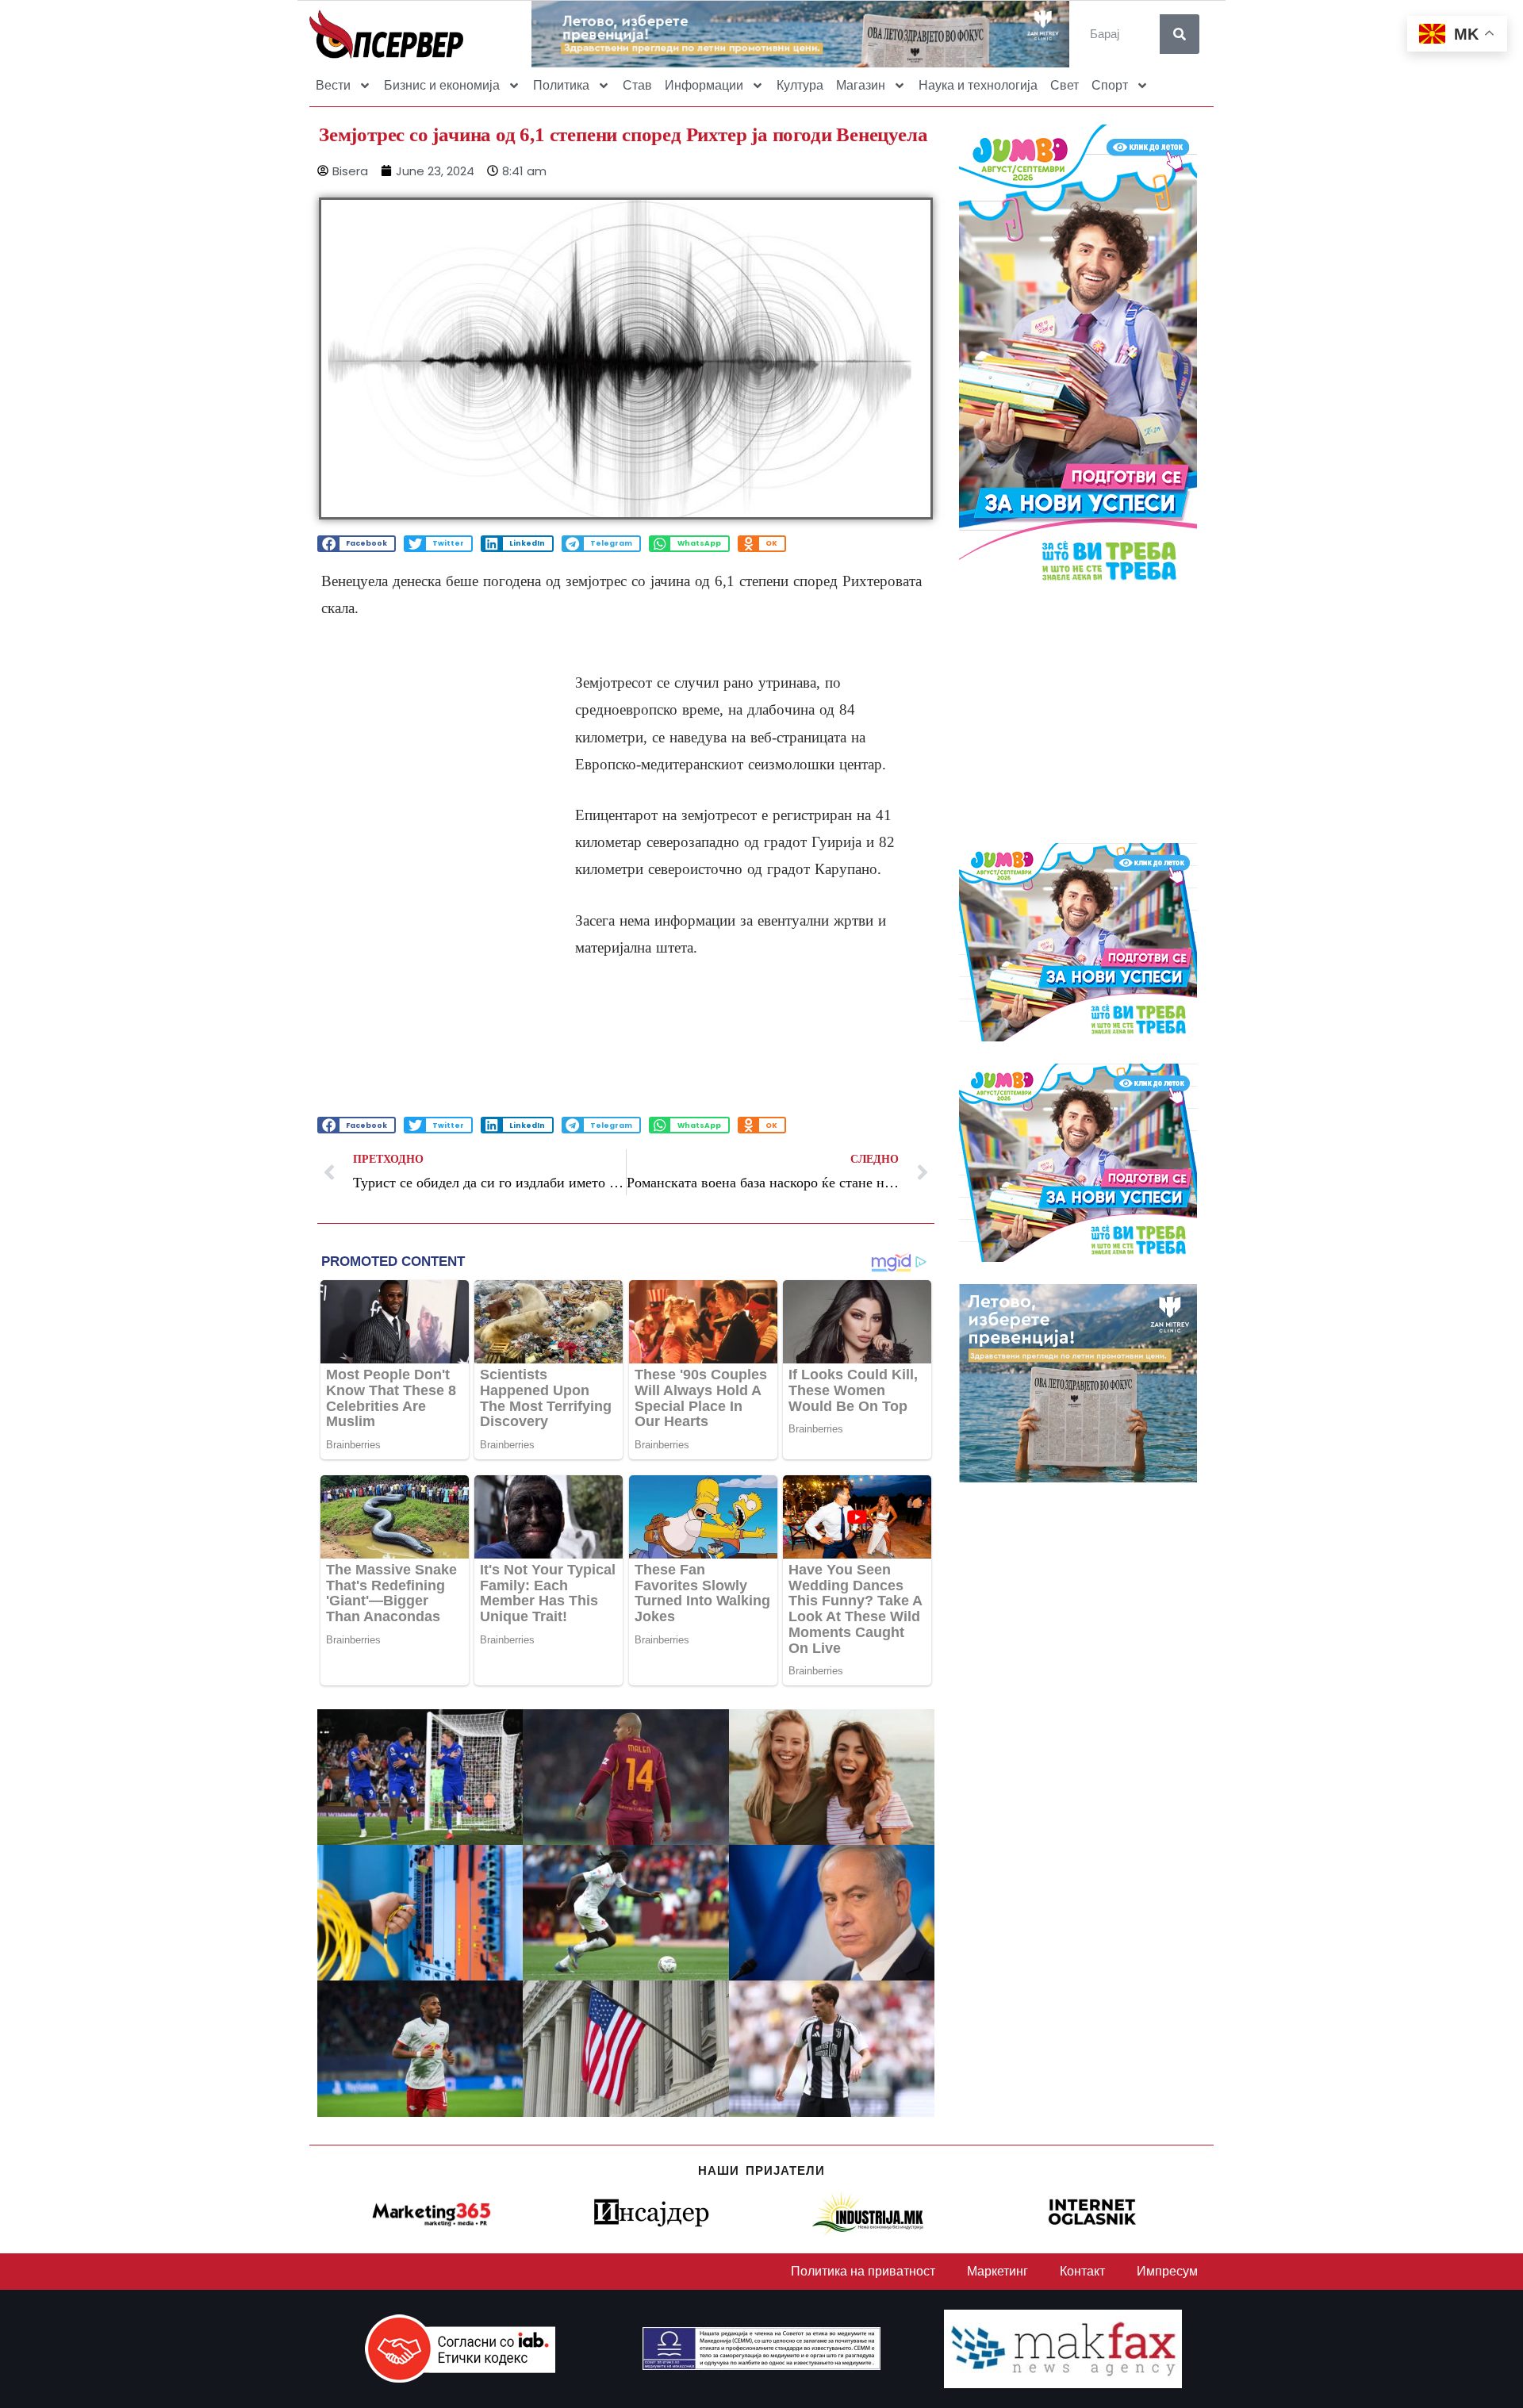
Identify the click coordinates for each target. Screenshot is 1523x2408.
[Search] (1180, 34)
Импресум (1167, 2271)
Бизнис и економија (442, 85)
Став (637, 85)
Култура (800, 85)
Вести (333, 85)
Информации (704, 85)
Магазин (861, 85)
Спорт (1110, 85)
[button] (357, 544)
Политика (561, 85)
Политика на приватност (863, 2271)
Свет (1065, 85)
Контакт (1082, 2271)
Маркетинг (997, 2271)
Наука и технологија (978, 85)
